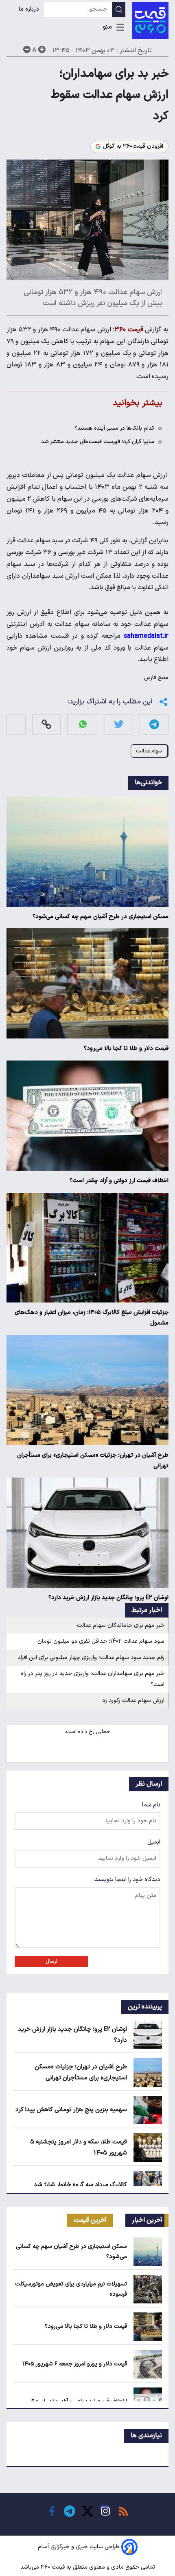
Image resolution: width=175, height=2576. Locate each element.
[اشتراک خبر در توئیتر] (119, 724)
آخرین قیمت (90, 2220)
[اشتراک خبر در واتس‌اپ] (83, 724)
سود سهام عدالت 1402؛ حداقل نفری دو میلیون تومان (101, 1641)
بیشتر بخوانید (138, 403)
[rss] (123, 2511)
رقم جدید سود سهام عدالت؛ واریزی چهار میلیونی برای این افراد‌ (91, 1658)
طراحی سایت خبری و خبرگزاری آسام (79, 2547)
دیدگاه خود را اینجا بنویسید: (127, 1880)
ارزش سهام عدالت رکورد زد (133, 1701)
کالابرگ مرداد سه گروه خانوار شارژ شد (80, 2185)
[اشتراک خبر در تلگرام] (154, 724)
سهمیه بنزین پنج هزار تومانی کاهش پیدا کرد (71, 2110)
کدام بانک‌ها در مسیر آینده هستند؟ (114, 428)
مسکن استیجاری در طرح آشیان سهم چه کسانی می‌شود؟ (101, 917)
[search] (119, 9)
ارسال (51, 1961)
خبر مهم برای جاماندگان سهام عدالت (121, 1625)
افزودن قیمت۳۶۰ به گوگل (133, 146)
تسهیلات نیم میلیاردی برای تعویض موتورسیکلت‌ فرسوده (71, 2289)
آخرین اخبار (147, 2220)
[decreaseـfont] (27, 49)
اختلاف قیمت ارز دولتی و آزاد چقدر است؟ (119, 1181)
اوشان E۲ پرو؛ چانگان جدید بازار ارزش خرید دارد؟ (108, 1598)
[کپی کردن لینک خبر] (46, 724)
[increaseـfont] (42, 49)
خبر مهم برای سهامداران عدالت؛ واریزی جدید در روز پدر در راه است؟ (93, 1679)
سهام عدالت (149, 751)
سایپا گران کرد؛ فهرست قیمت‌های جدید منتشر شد (98, 442)
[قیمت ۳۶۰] (150, 20)
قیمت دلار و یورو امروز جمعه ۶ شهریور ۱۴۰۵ (75, 2364)
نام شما (151, 1805)
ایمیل (154, 1842)
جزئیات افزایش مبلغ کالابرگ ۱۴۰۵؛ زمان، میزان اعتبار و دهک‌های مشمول (92, 1318)
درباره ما (30, 9)
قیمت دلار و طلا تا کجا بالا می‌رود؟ (126, 1048)
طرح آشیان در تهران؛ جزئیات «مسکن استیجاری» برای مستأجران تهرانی (93, 1461)
